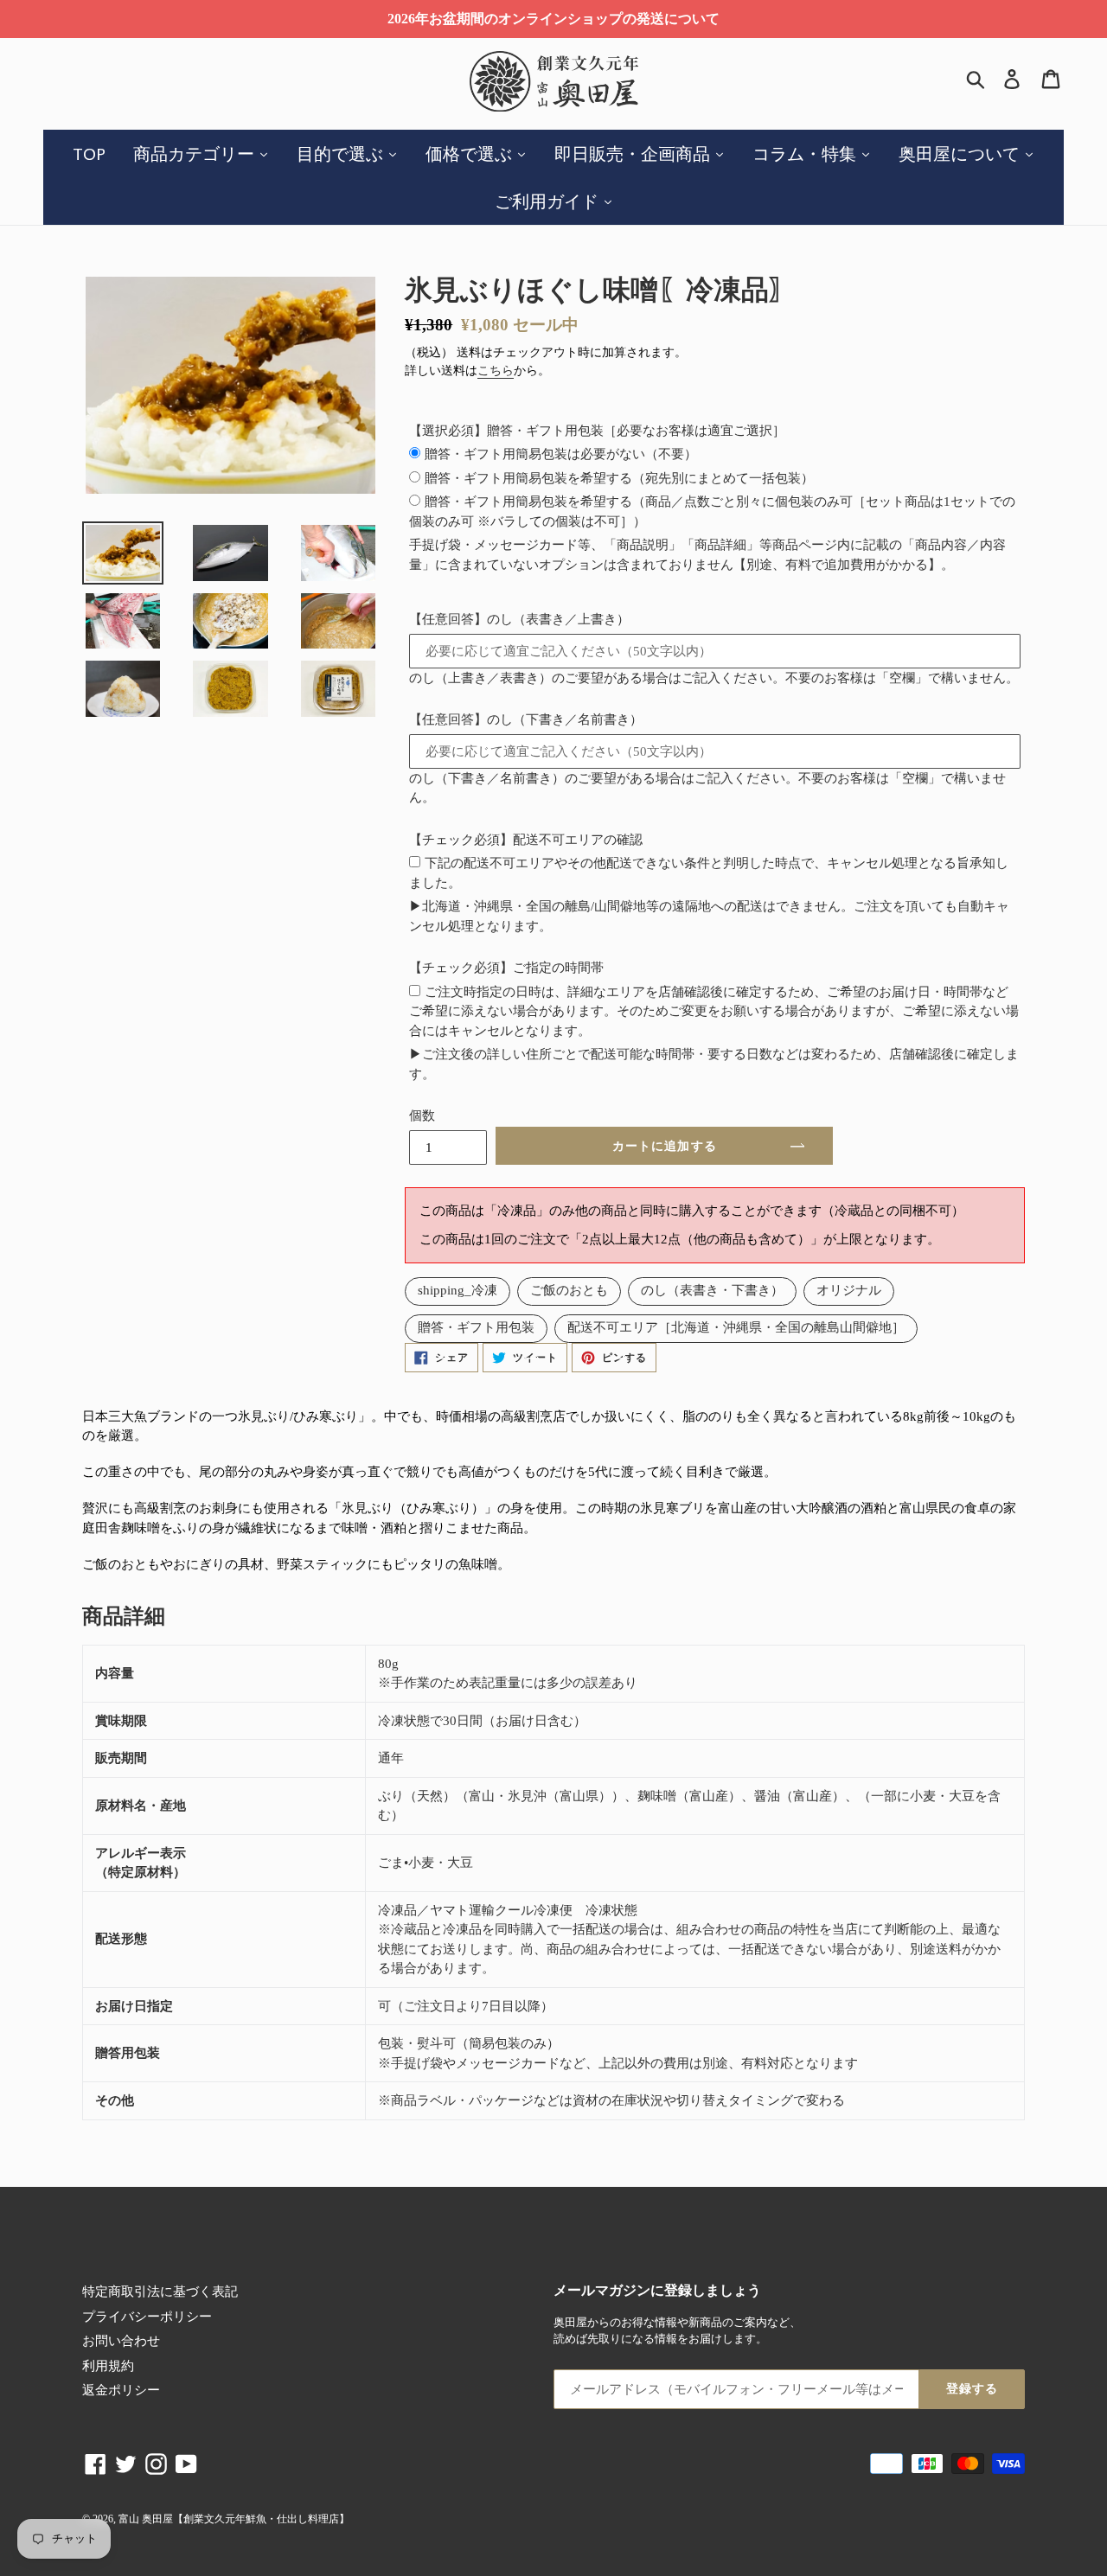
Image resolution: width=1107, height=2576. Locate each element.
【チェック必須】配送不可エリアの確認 (526, 840)
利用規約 (108, 2366)
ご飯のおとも (569, 1290)
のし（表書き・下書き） (712, 1290)
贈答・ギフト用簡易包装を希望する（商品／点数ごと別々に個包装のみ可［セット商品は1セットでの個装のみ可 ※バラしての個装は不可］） (712, 511)
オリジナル (849, 1290)
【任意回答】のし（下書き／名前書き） (526, 719)
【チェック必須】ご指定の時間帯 (506, 968)
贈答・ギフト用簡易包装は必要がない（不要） (561, 454)
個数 (422, 1115)
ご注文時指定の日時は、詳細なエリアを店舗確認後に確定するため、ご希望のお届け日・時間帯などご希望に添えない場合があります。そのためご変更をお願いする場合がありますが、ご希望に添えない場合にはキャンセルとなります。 (714, 1011)
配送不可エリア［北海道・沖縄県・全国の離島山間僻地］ (736, 1327)
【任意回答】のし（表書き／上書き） (519, 619)
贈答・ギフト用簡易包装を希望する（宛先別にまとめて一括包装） (619, 478)
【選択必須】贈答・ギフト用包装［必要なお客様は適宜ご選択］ (597, 431)
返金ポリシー (121, 2390)
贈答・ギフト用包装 (476, 1327)
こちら (496, 371)
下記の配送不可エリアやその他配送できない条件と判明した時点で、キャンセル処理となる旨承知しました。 (709, 873)
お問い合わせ (121, 2341)
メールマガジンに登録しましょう (657, 2290)
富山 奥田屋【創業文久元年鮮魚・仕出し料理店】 (234, 2519)
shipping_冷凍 (458, 1290)
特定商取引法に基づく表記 (160, 2292)
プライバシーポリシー (147, 2317)
